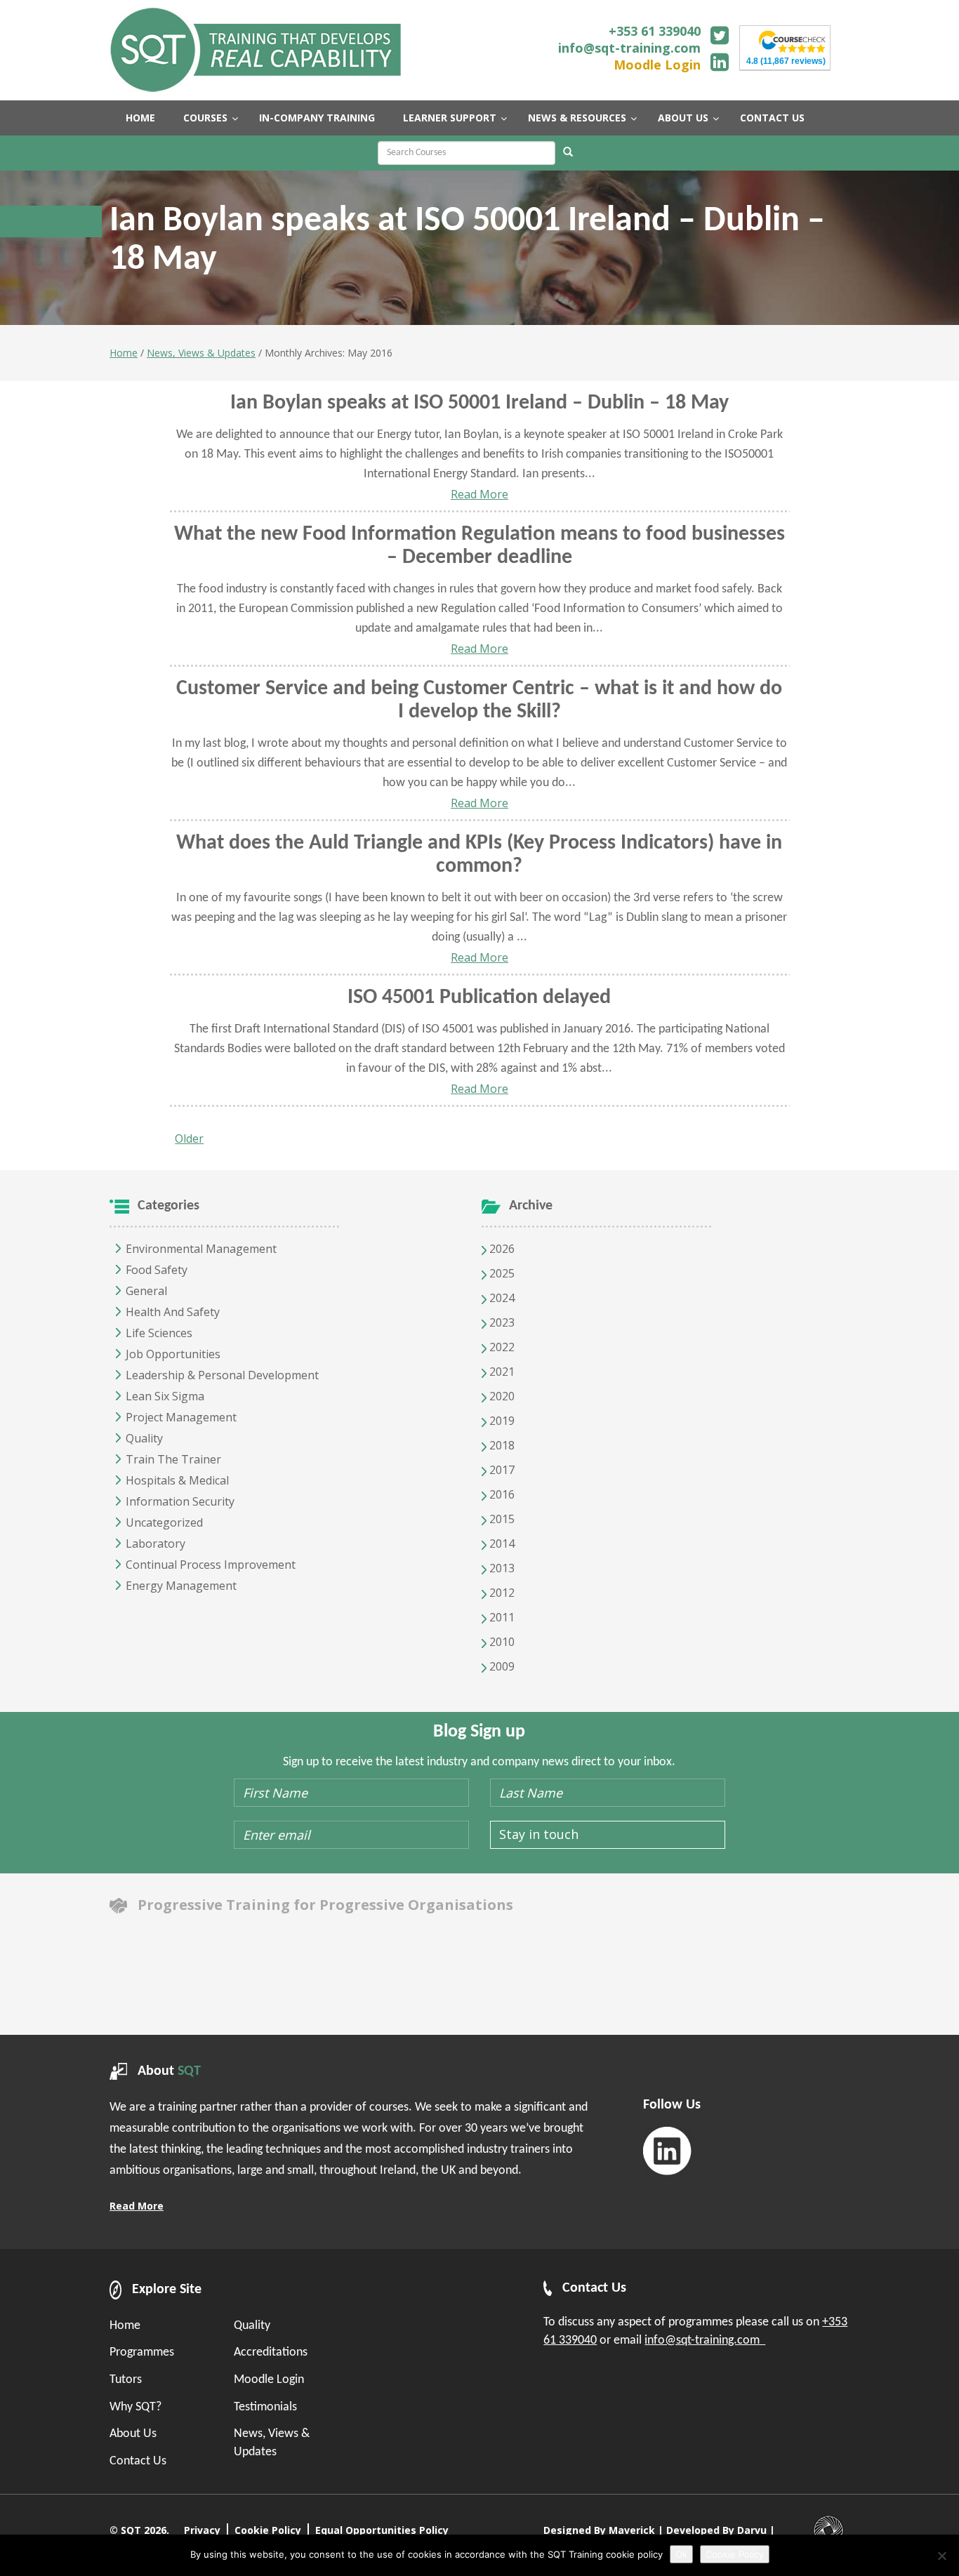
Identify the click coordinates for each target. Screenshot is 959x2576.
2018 (501, 1445)
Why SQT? (135, 2407)
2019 (501, 1421)
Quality (144, 1438)
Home (124, 353)
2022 (501, 1347)
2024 (501, 1298)
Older (189, 1138)
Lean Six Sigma (165, 1396)
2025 (501, 1273)
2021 (501, 1372)
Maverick (632, 2530)
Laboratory (156, 1543)
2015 (501, 1519)
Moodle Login (657, 65)
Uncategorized (164, 1522)
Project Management (181, 1417)
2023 (501, 1322)
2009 (501, 1666)
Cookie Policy (268, 2530)
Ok (681, 2554)
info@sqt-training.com (629, 48)
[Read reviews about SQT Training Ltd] (792, 40)
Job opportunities (173, 1354)
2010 (501, 1642)
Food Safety (157, 1270)
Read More (479, 494)
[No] (941, 2556)
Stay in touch (539, 1834)
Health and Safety (173, 1312)
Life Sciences (159, 1333)
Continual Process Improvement (211, 1565)
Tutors (126, 2380)
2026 (501, 1249)
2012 (501, 1593)
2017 (501, 1470)
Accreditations (271, 2352)
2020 (501, 1396)
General (146, 1291)
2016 (501, 1494)
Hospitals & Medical (177, 1480)
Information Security (180, 1501)
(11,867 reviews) (786, 61)
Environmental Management (201, 1249)
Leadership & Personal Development (222, 1375)
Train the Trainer (173, 1459)
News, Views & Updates (201, 353)
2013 (501, 1568)
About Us (133, 2434)
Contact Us (138, 2461)
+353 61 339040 (655, 31)
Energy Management (181, 1586)
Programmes (142, 2352)
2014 (501, 1543)
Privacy (202, 2530)
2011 (501, 1617)
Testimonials (265, 2407)
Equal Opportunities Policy (382, 2530)
